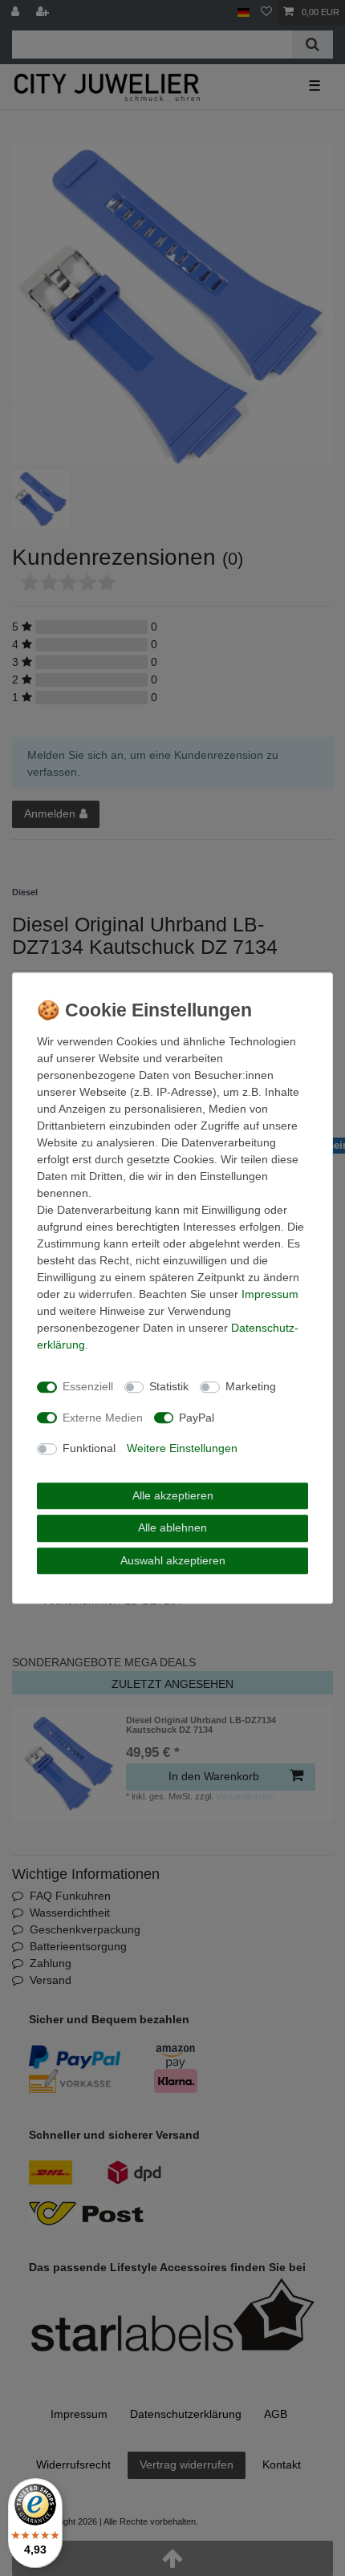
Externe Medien (103, 1418)
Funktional (89, 1448)
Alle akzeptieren (173, 1495)
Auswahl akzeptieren (173, 1560)
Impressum (270, 1294)
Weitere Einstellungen (182, 1448)
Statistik (169, 1386)
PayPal (197, 1418)
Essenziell (88, 1386)
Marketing (251, 1386)
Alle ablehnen (172, 1527)
